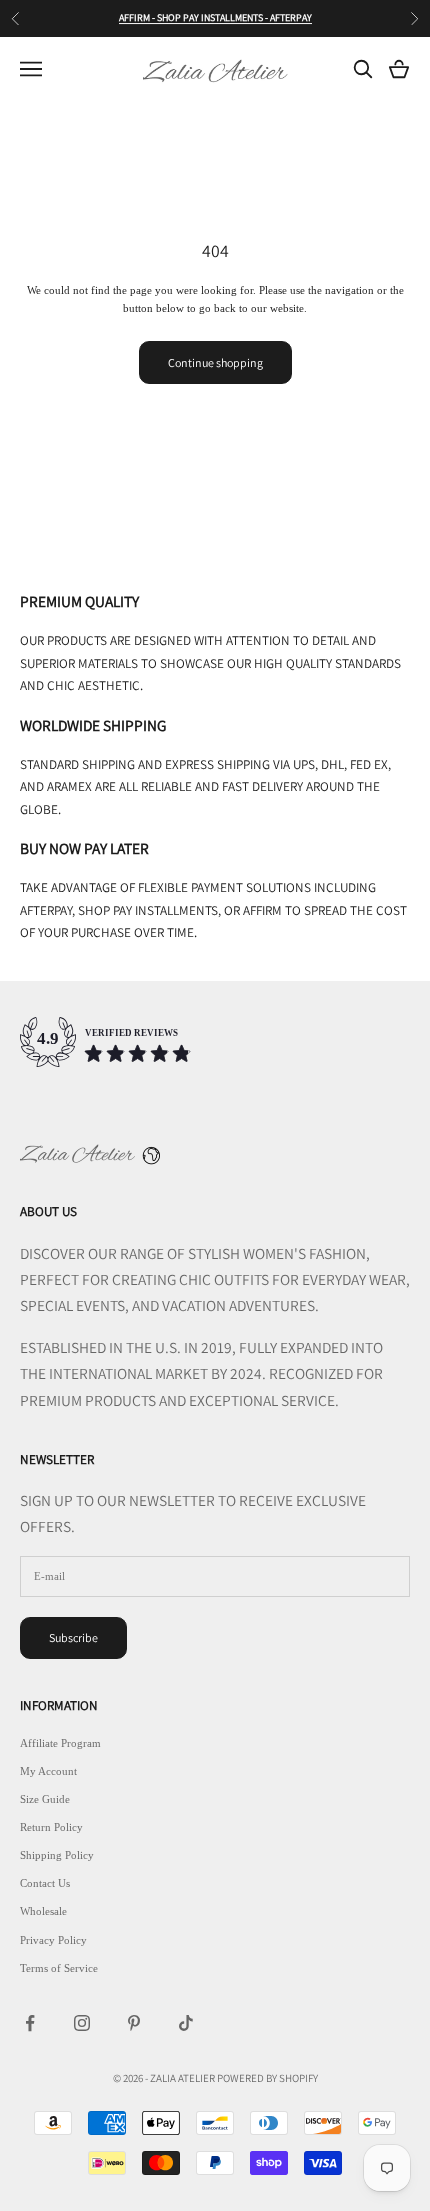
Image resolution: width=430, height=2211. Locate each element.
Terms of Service (59, 1968)
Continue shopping (215, 362)
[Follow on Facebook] (30, 2023)
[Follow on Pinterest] (134, 2023)
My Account (48, 1771)
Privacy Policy (53, 1940)
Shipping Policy (57, 1855)
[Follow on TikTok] (186, 2023)
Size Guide (45, 1799)
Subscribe (73, 1637)
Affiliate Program (60, 1743)
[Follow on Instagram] (82, 2023)
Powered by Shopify (267, 2078)
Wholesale (43, 1911)
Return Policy (51, 1827)
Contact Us (45, 1883)
